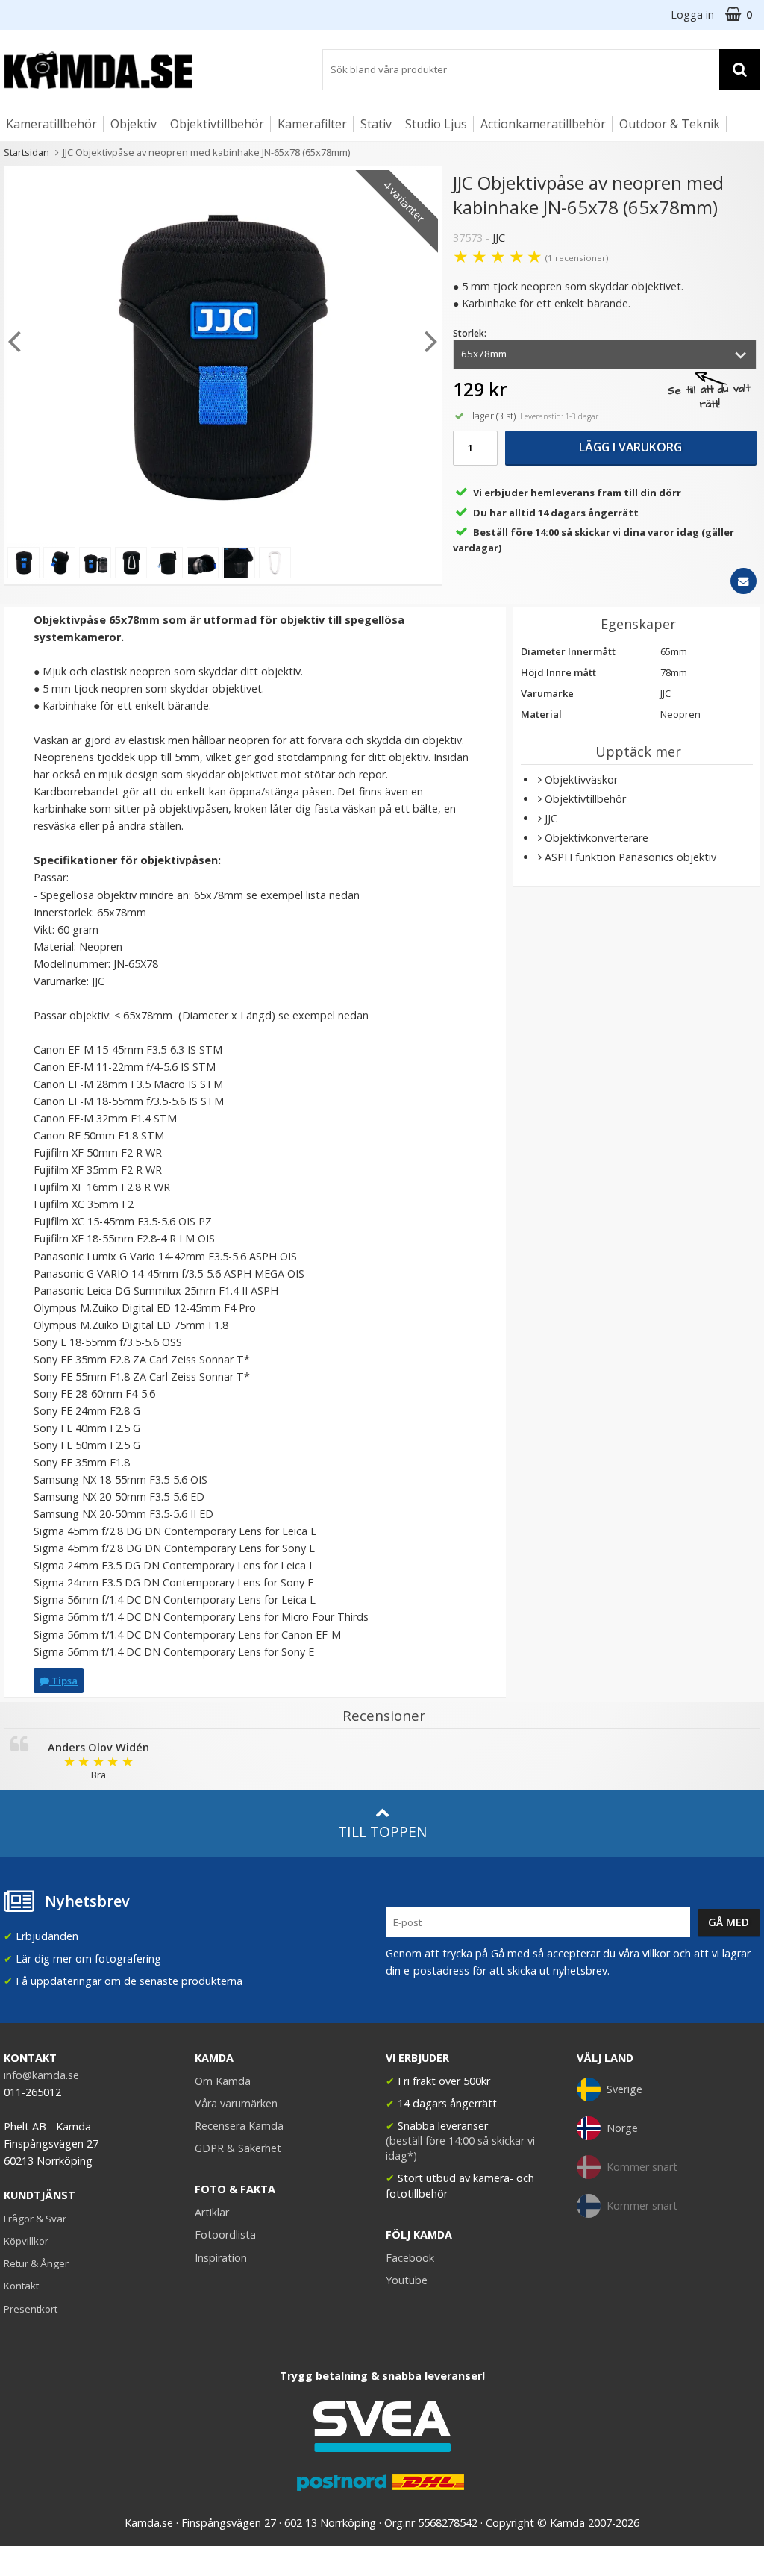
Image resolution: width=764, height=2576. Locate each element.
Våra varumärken (236, 2103)
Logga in (692, 15)
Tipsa (63, 1681)
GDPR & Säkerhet (238, 2148)
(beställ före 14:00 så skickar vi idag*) (460, 2148)
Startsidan (26, 152)
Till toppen (382, 1832)
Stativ (376, 124)
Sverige (624, 2089)
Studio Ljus (436, 124)
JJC (499, 238)
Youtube (407, 2280)
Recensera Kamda (239, 2126)
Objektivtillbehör (217, 124)
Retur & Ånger (36, 2263)
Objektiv (134, 124)
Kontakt (21, 2286)
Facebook (410, 2258)
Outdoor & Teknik (670, 124)
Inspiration (221, 2258)
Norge (622, 2128)
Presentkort (31, 2309)
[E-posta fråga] (743, 581)
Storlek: (470, 333)
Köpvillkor (26, 2241)
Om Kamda (223, 2081)
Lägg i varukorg (630, 447)
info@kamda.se (41, 2075)
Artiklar (212, 2212)
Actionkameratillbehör (543, 124)
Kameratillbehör (51, 124)
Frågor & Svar (35, 2219)
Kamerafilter (312, 124)
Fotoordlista (225, 2235)
